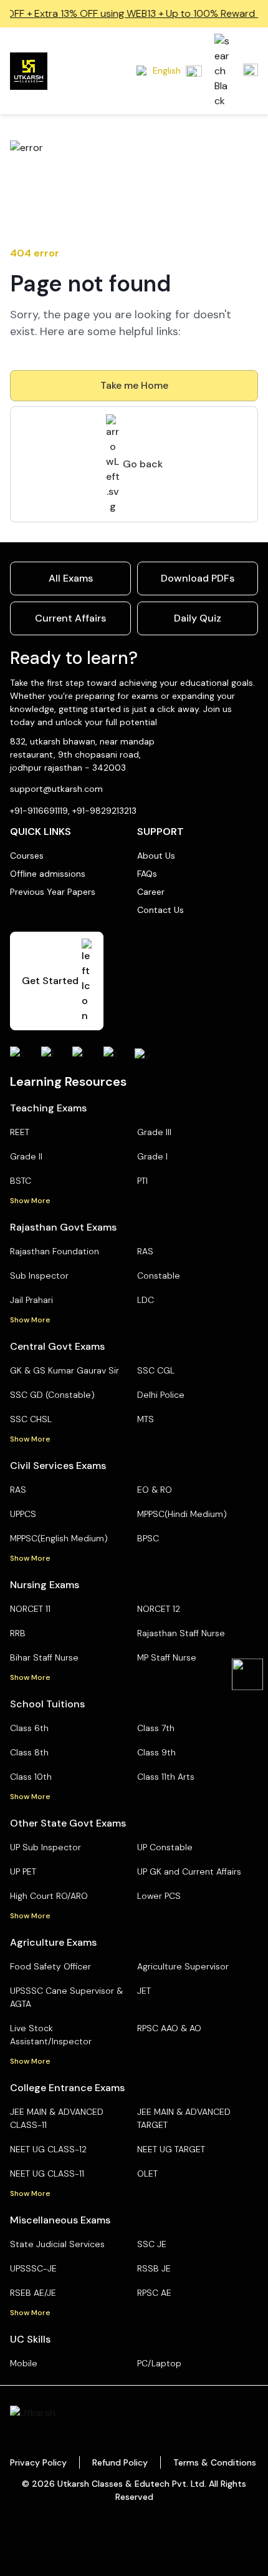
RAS (145, 1251)
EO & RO (155, 1490)
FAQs (147, 874)
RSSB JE (154, 2268)
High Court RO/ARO (49, 1896)
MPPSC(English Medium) (59, 1538)
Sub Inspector (39, 1276)
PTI (142, 1181)
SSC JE (152, 2244)
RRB (18, 1633)
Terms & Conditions (215, 2462)
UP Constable (165, 1847)
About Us (156, 856)
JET (144, 1991)
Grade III (154, 1132)
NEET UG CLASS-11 (47, 2173)
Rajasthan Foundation (55, 1251)
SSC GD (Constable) (52, 1395)
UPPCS (23, 1514)
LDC (146, 1300)
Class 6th (29, 1728)
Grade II (26, 1156)
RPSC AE (154, 2293)
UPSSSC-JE (33, 2268)
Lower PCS (159, 1896)
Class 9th (156, 1752)
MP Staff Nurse (167, 1657)
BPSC (148, 1538)
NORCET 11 (30, 1609)
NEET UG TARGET (171, 2149)
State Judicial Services (57, 2244)
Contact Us (160, 910)
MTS (146, 1419)
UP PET (23, 1871)
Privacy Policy (38, 2462)
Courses (27, 856)
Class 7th (156, 1728)
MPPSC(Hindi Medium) (182, 1514)
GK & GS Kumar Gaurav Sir (65, 1370)
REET (20, 1132)
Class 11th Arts (166, 1777)
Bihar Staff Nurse (44, 1657)
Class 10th (31, 1777)
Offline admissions (48, 874)
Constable (159, 1276)
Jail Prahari (31, 1300)
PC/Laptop (159, 2363)
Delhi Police (161, 1395)
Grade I (152, 1156)
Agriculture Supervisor (183, 1966)
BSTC (21, 1181)
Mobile (24, 2363)
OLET (147, 2173)
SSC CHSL (31, 1419)
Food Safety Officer (50, 1966)
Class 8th (29, 1752)
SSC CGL (156, 1370)
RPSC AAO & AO (169, 2028)
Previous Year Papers (53, 892)
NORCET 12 (159, 1609)
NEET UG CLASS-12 (48, 2149)
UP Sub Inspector (45, 1847)
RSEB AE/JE (33, 2293)
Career (151, 892)
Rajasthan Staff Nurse (181, 1633)
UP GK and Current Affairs (189, 1871)
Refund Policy (120, 2462)
